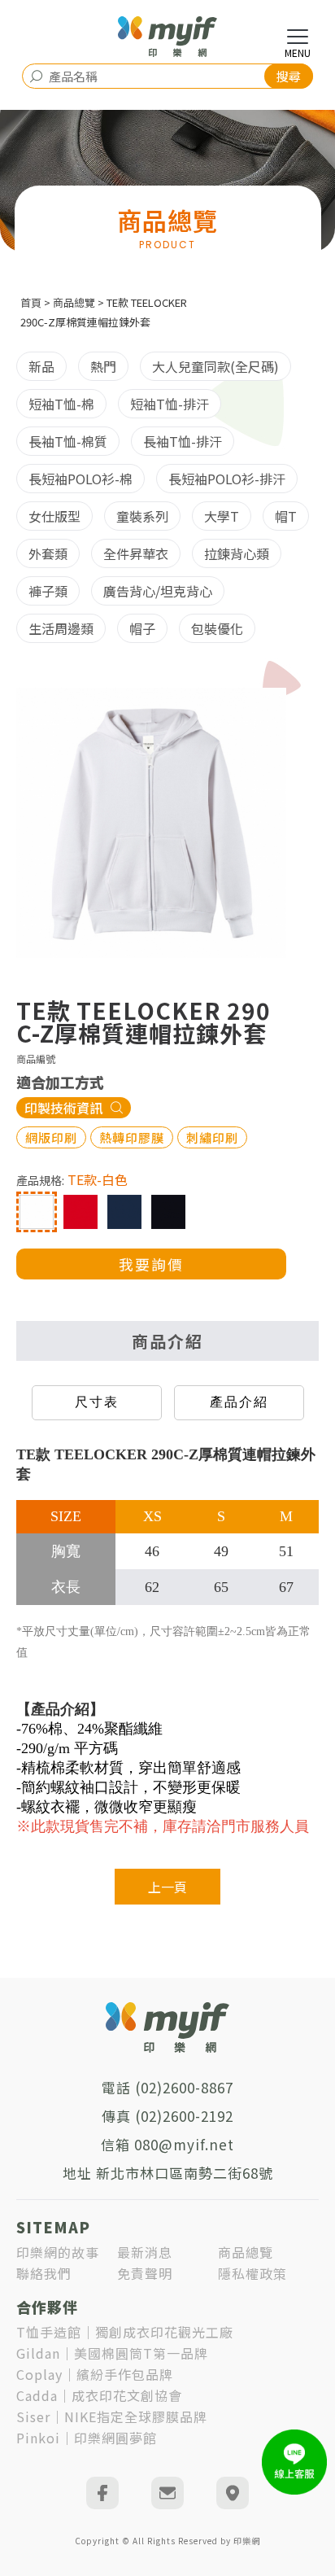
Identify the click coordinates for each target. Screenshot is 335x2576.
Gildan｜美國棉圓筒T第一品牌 (112, 2353)
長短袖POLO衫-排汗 (227, 479)
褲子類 (48, 591)
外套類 (48, 553)
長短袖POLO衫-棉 (80, 479)
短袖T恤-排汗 (170, 404)
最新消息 (145, 2252)
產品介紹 (239, 1402)
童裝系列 (142, 516)
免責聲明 (145, 2273)
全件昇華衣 (136, 553)
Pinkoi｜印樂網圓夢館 (87, 2438)
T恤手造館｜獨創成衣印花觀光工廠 (125, 2332)
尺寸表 (97, 1402)
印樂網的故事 (58, 2252)
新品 (41, 366)
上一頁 (167, 1887)
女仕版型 (54, 516)
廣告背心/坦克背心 (158, 591)
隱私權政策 (252, 2273)
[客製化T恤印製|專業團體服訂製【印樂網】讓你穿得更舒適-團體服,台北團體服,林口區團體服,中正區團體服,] (167, 37)
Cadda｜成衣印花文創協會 (99, 2395)
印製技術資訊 (63, 1108)
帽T (286, 516)
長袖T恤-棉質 (68, 441)
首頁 (31, 302)
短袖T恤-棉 (61, 404)
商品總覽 (74, 302)
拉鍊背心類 (237, 553)
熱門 (103, 366)
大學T (222, 516)
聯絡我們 (44, 2273)
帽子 (142, 628)
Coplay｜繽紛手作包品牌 (95, 2374)
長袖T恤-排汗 (183, 441)
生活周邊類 (61, 628)
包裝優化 (217, 628)
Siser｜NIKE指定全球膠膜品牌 (112, 2416)
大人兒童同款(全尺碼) (215, 366)
